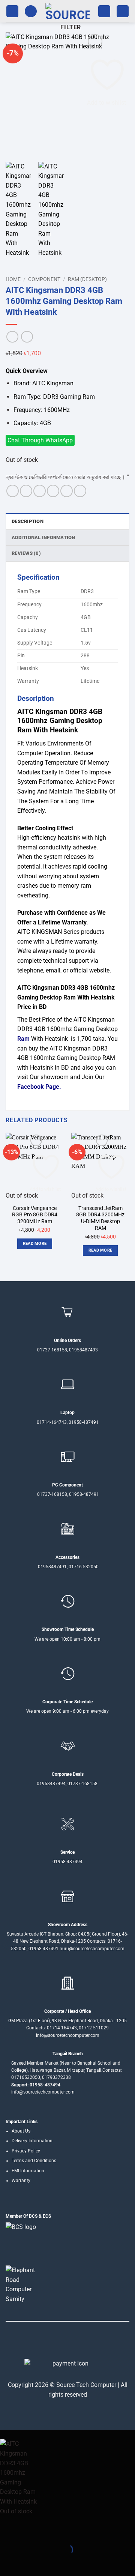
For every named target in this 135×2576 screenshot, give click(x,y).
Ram (23, 1039)
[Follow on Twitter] (63, 2343)
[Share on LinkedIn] (80, 491)
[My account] (104, 11)
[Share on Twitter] (40, 491)
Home (13, 279)
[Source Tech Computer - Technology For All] (67, 11)
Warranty (21, 2181)
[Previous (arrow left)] (7, 2563)
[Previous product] (27, 337)
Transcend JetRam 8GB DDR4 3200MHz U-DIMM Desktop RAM (100, 1218)
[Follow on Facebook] (45, 2343)
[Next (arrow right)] (29, 2563)
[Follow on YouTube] (90, 2343)
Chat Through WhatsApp (40, 440)
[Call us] (72, 2343)
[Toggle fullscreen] (29, 2531)
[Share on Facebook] (26, 491)
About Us (21, 2131)
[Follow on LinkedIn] (81, 2343)
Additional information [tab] (43, 537)
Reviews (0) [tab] (26, 553)
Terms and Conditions (34, 2161)
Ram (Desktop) (87, 279)
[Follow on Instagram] (54, 2343)
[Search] (31, 11)
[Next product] (12, 337)
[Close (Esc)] (73, 2531)
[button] (12, 11)
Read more (35, 1244)
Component (44, 279)
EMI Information (28, 2171)
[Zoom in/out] (7, 2531)
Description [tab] (28, 521)
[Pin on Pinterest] (67, 491)
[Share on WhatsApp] (13, 491)
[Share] (51, 2531)
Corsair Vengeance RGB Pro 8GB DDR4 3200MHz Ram (35, 1215)
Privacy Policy (26, 2151)
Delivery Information (32, 2141)
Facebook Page (38, 1087)
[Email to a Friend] (53, 491)
